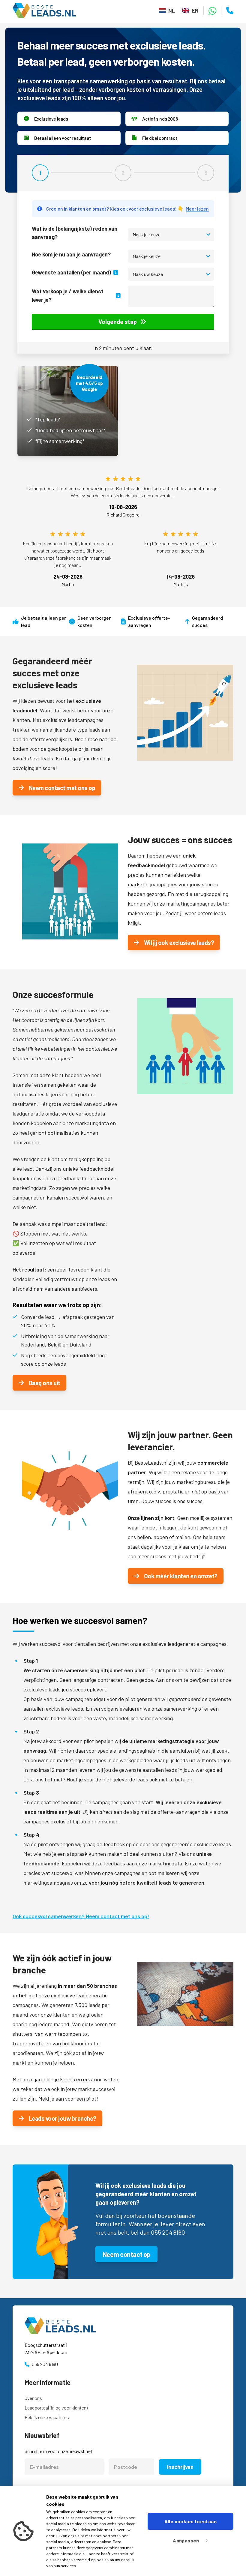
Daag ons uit (45, 1383)
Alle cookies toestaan (190, 2521)
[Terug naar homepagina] (47, 10)
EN (195, 10)
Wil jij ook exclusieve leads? (179, 942)
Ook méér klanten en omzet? (181, 1576)
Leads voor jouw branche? (63, 2118)
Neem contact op (126, 2254)
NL (171, 10)
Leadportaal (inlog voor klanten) (56, 2408)
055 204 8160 (45, 2364)
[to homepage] (123, 2326)
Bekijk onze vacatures (47, 2417)
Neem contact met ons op (62, 788)
